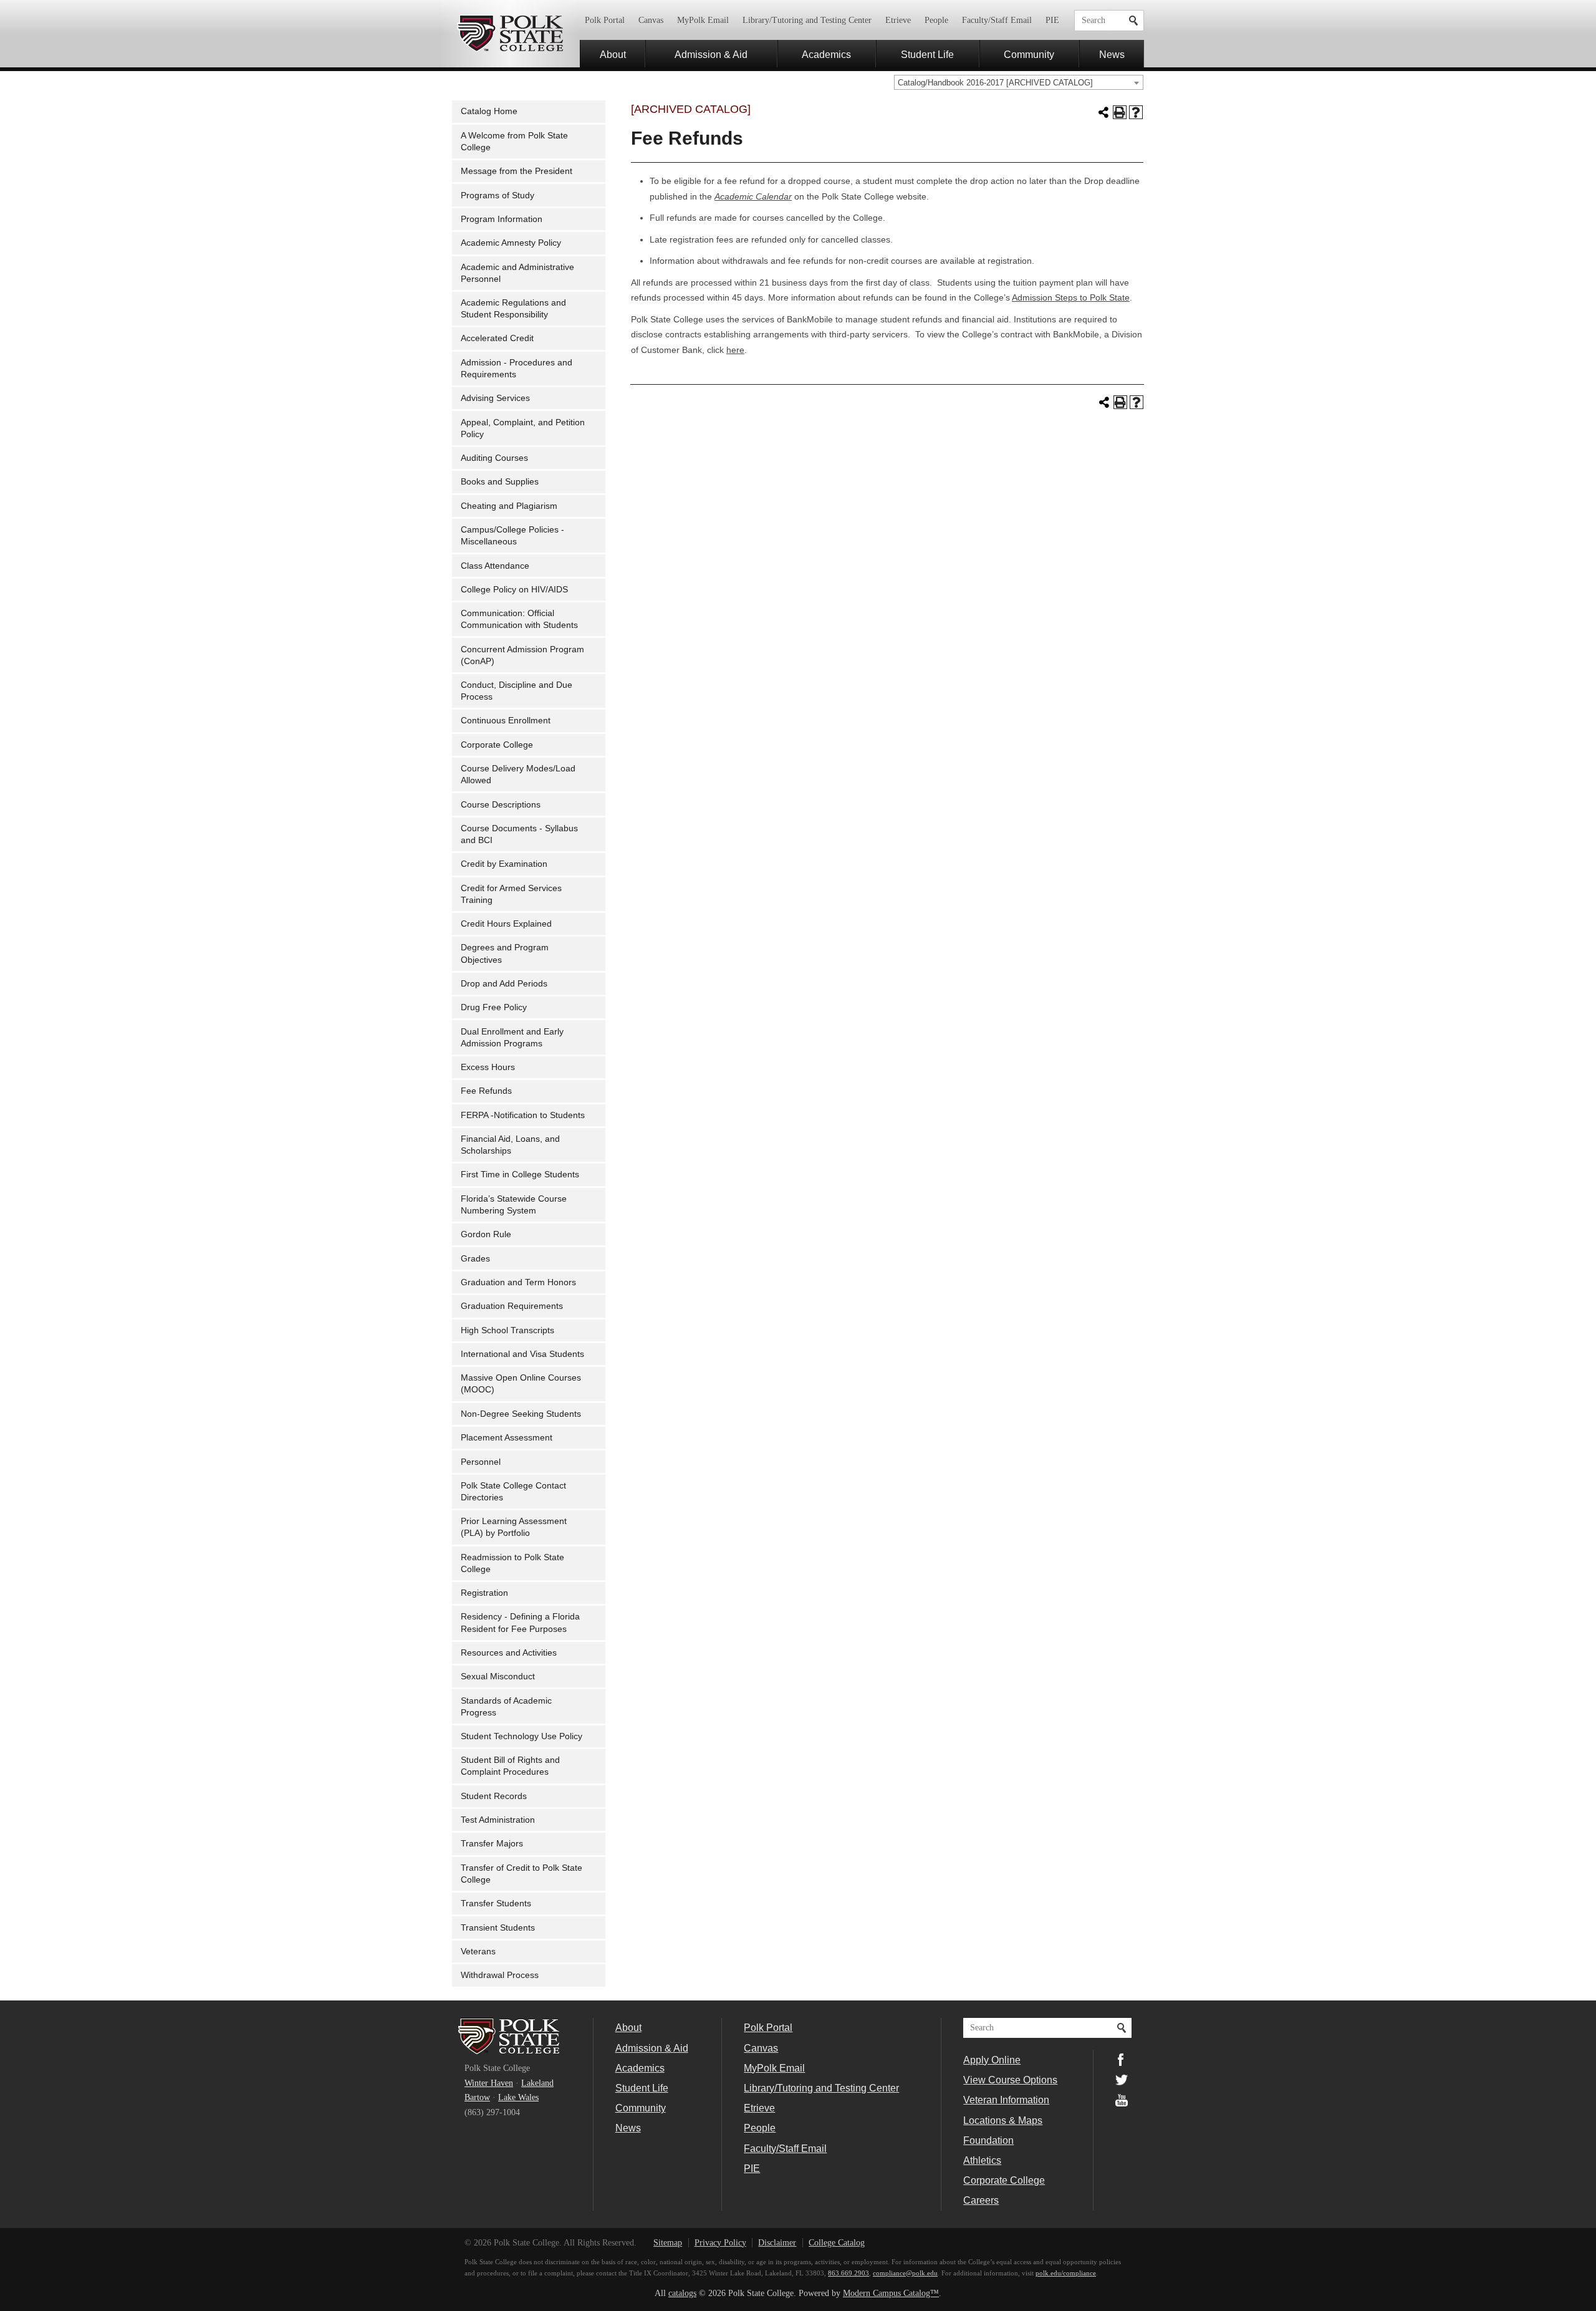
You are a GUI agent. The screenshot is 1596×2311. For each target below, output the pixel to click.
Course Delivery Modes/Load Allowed (518, 774)
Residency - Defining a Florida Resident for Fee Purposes (520, 1623)
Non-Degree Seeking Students (521, 1414)
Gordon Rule (486, 1234)
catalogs (682, 2293)
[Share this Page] (1103, 112)
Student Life (927, 54)
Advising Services (495, 398)
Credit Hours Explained (506, 924)
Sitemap (668, 2243)
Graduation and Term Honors (518, 1282)
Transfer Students (496, 1903)
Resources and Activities (509, 1653)
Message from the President (517, 171)
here (735, 350)
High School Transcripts (507, 1330)
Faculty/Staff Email (997, 20)
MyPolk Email (703, 20)
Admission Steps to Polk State (1071, 298)
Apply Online (992, 2060)
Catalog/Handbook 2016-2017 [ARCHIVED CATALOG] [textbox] (995, 83)
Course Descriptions (501, 805)
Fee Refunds (486, 1091)
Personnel (481, 1462)
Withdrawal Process (500, 1975)
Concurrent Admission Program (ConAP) (522, 655)
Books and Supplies (500, 482)
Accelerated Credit (497, 338)
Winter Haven (489, 2083)
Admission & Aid (711, 54)
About (613, 54)
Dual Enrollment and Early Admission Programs (512, 1038)
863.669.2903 (848, 2273)
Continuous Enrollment (506, 721)
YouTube (1122, 2100)
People (936, 20)
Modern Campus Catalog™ (891, 2293)
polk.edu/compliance (1066, 2273)
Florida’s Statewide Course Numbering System (514, 1205)
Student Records (494, 1796)
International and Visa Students (522, 1354)
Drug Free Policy (494, 1007)
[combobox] (1019, 82)
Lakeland (537, 2083)
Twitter (1122, 2080)
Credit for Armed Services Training (511, 894)
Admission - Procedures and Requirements (517, 369)
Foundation (988, 2140)
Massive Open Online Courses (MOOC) (521, 1384)
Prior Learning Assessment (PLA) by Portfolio (514, 1527)
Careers (981, 2200)
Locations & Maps (1003, 2120)
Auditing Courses (494, 458)
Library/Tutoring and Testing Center (807, 20)
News (1112, 54)
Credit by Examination (504, 864)
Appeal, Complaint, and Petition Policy (523, 428)
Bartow (477, 2097)
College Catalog (837, 2243)
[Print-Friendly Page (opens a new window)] (1120, 112)
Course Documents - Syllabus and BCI (519, 834)
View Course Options (1010, 2080)
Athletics (982, 2160)
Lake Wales (518, 2097)
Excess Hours (488, 1067)
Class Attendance (495, 566)
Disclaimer (777, 2243)
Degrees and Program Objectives (505, 953)
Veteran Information (1006, 2100)
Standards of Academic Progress (506, 1707)
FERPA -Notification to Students (523, 1115)
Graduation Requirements (512, 1306)
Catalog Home (489, 111)
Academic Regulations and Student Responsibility (513, 309)
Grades (475, 1259)
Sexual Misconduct (498, 1677)
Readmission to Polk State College (512, 1563)
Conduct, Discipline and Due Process (517, 691)
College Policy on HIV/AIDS (514, 590)
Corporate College (497, 745)
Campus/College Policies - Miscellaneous (512, 536)
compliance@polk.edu (905, 2273)
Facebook (1122, 2060)
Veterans (478, 1952)
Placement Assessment (507, 1438)
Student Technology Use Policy (522, 1736)
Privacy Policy (720, 2243)
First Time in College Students (520, 1175)
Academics (826, 54)
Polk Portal (605, 20)
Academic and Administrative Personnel (517, 273)
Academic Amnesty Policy (511, 243)
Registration (484, 1593)
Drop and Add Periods (504, 984)
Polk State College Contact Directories (513, 1492)
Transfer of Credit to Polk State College (522, 1874)
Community (1029, 54)
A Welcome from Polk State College (514, 142)
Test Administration (498, 1820)
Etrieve (898, 20)
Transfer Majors (492, 1844)
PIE (1052, 20)
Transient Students (498, 1928)
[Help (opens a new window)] (1136, 112)
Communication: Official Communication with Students (519, 619)
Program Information (502, 219)
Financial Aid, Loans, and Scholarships (510, 1145)
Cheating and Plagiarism (509, 506)
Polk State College (510, 34)
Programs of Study (498, 195)
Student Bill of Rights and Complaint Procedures (510, 1766)
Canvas (651, 20)
